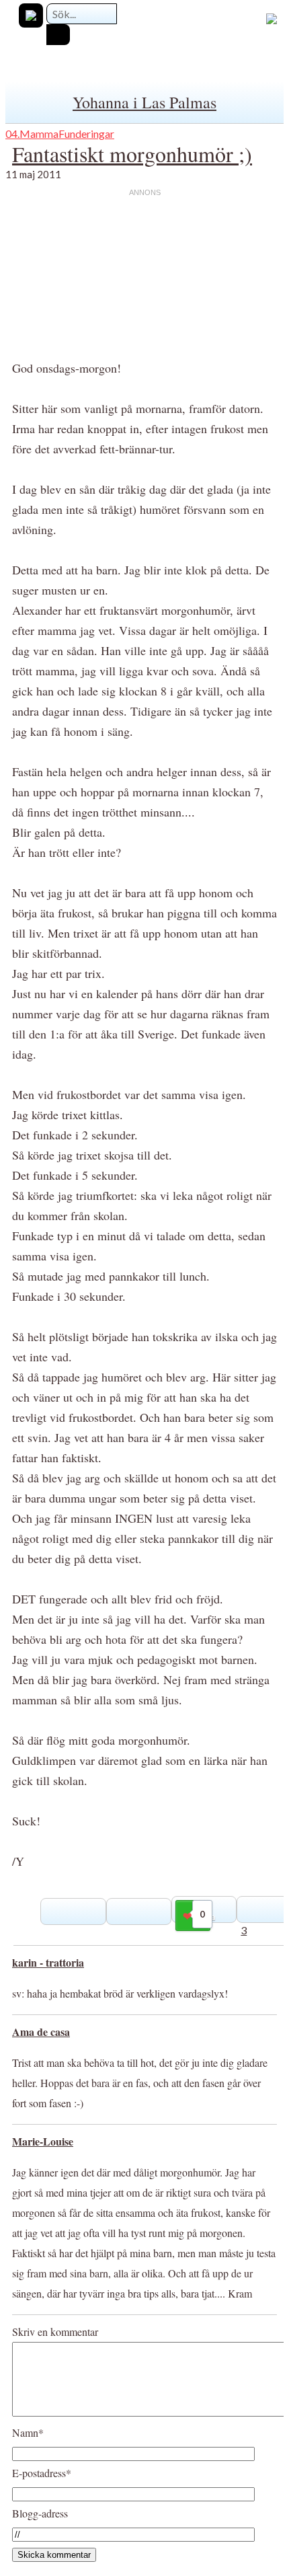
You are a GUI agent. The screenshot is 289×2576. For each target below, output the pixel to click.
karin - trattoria (48, 1962)
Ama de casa (41, 2032)
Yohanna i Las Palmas (144, 102)
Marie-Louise (43, 2141)
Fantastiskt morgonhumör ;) (132, 154)
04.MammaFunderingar (60, 134)
